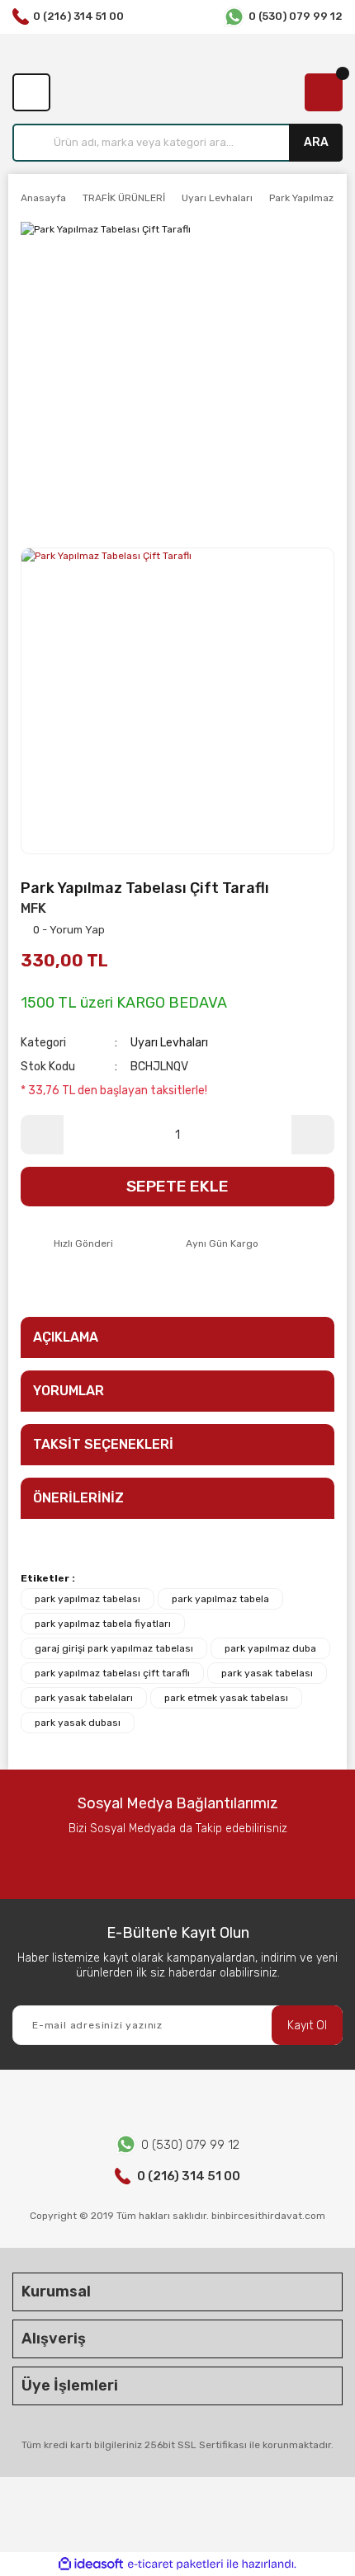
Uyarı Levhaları (169, 1043)
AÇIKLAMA (66, 1337)
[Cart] (324, 92)
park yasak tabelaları (84, 1698)
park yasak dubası (78, 1723)
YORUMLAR (69, 1391)
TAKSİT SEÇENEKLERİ (103, 1444)
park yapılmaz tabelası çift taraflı (112, 1673)
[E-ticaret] (175, 2564)
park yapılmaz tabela (220, 1599)
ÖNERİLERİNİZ (78, 1498)
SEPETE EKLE (177, 1186)
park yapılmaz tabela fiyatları (103, 1624)
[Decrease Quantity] (42, 1135)
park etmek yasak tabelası (226, 1698)
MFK (33, 908)
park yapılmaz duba (270, 1648)
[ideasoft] (91, 2564)
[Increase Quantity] (313, 1135)
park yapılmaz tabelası (88, 1599)
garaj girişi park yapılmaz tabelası (114, 1648)
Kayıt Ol (307, 2026)
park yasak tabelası (267, 1673)
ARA (316, 142)
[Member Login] (31, 92)
